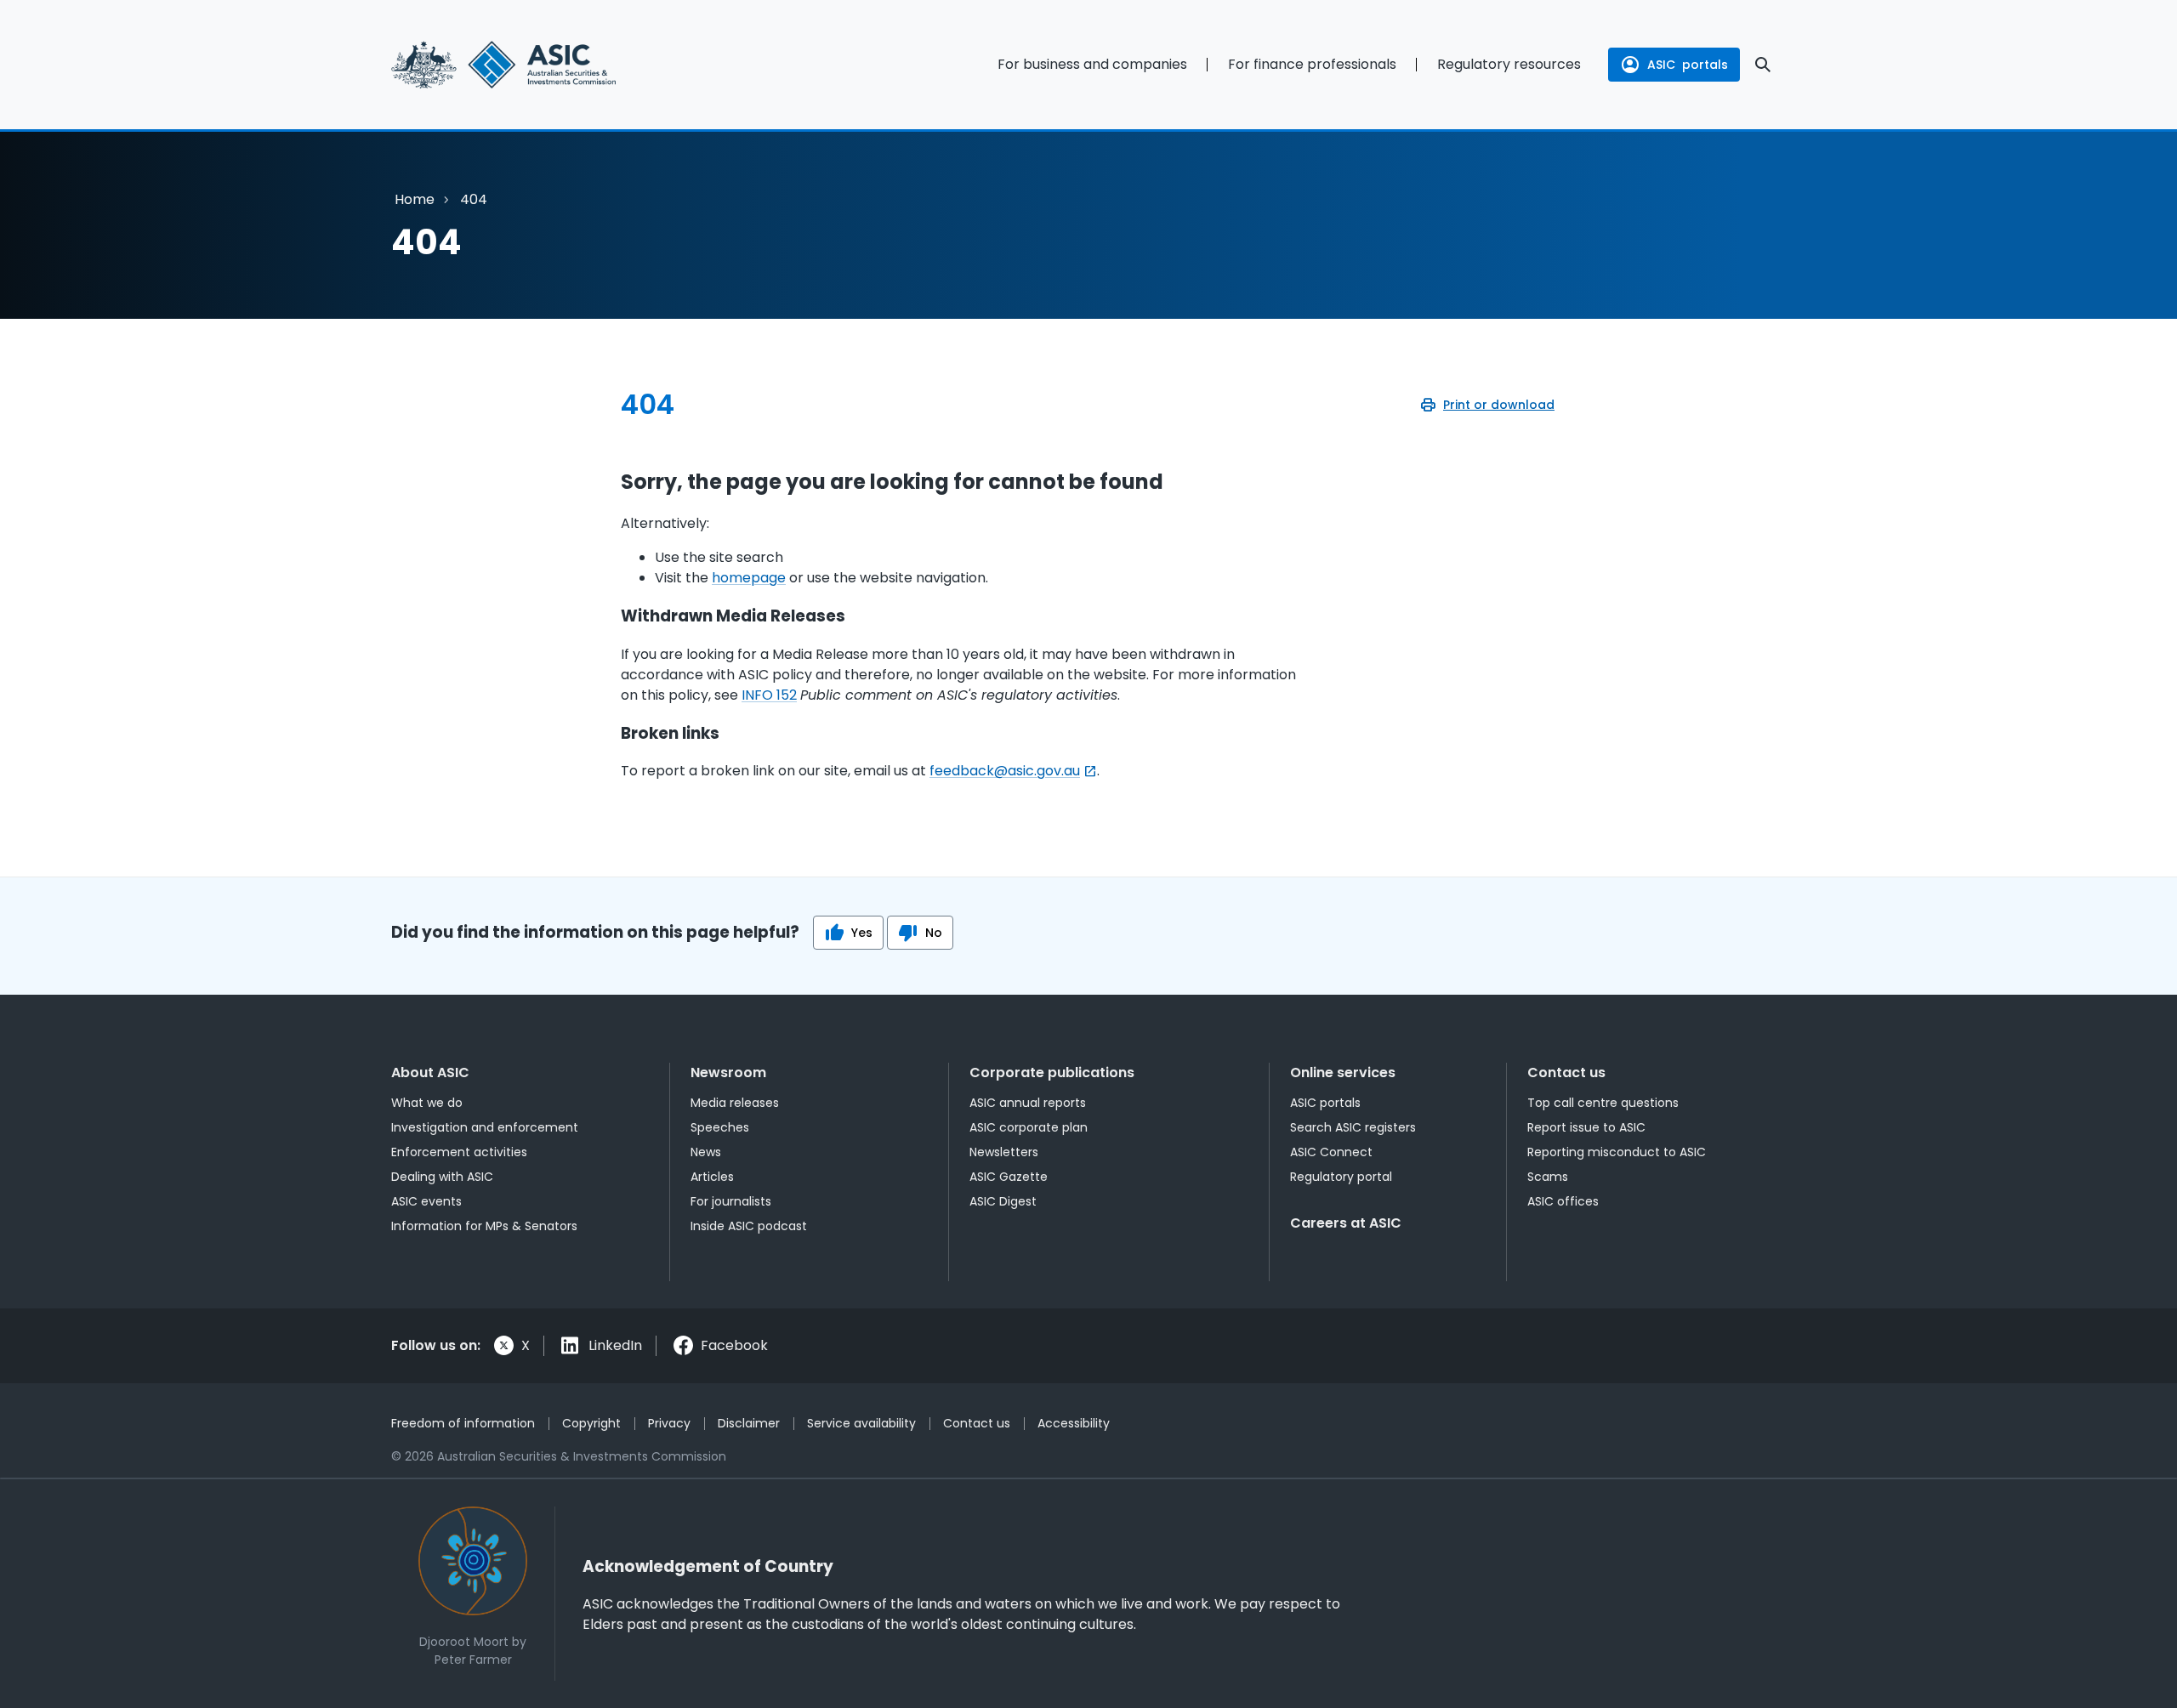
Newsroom (728, 1072)
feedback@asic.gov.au (1005, 771)
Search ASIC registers (1353, 1127)
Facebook (734, 1345)
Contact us (1566, 1072)
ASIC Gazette (1009, 1177)
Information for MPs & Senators (484, 1226)
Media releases (735, 1103)
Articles (712, 1177)
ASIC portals (1325, 1103)
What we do (427, 1103)
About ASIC (430, 1072)
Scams (1548, 1177)
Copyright (591, 1423)
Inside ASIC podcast (749, 1226)
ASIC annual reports (1028, 1103)
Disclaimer (749, 1423)
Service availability (861, 1423)
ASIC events (426, 1201)
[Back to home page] (544, 65)
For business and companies (1092, 64)
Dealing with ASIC (442, 1177)
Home (415, 199)
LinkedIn (615, 1345)
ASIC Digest (1003, 1201)
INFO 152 (769, 695)
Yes (862, 933)
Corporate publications (1052, 1072)
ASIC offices (1563, 1201)
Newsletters (1004, 1152)
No (934, 933)
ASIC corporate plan (1029, 1127)
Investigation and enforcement (485, 1127)
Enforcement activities (459, 1152)
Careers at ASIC (1346, 1223)
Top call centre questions (1603, 1103)
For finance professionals (1312, 64)
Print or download (1499, 405)
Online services (1343, 1072)
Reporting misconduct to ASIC (1617, 1152)
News (706, 1152)
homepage (749, 578)
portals (1688, 65)
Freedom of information (463, 1423)
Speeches (720, 1127)
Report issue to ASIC (1586, 1127)
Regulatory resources (1509, 64)
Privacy (669, 1423)
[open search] (1763, 65)
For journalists (731, 1201)
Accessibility (1074, 1423)
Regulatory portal (1341, 1177)
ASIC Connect (1331, 1152)
